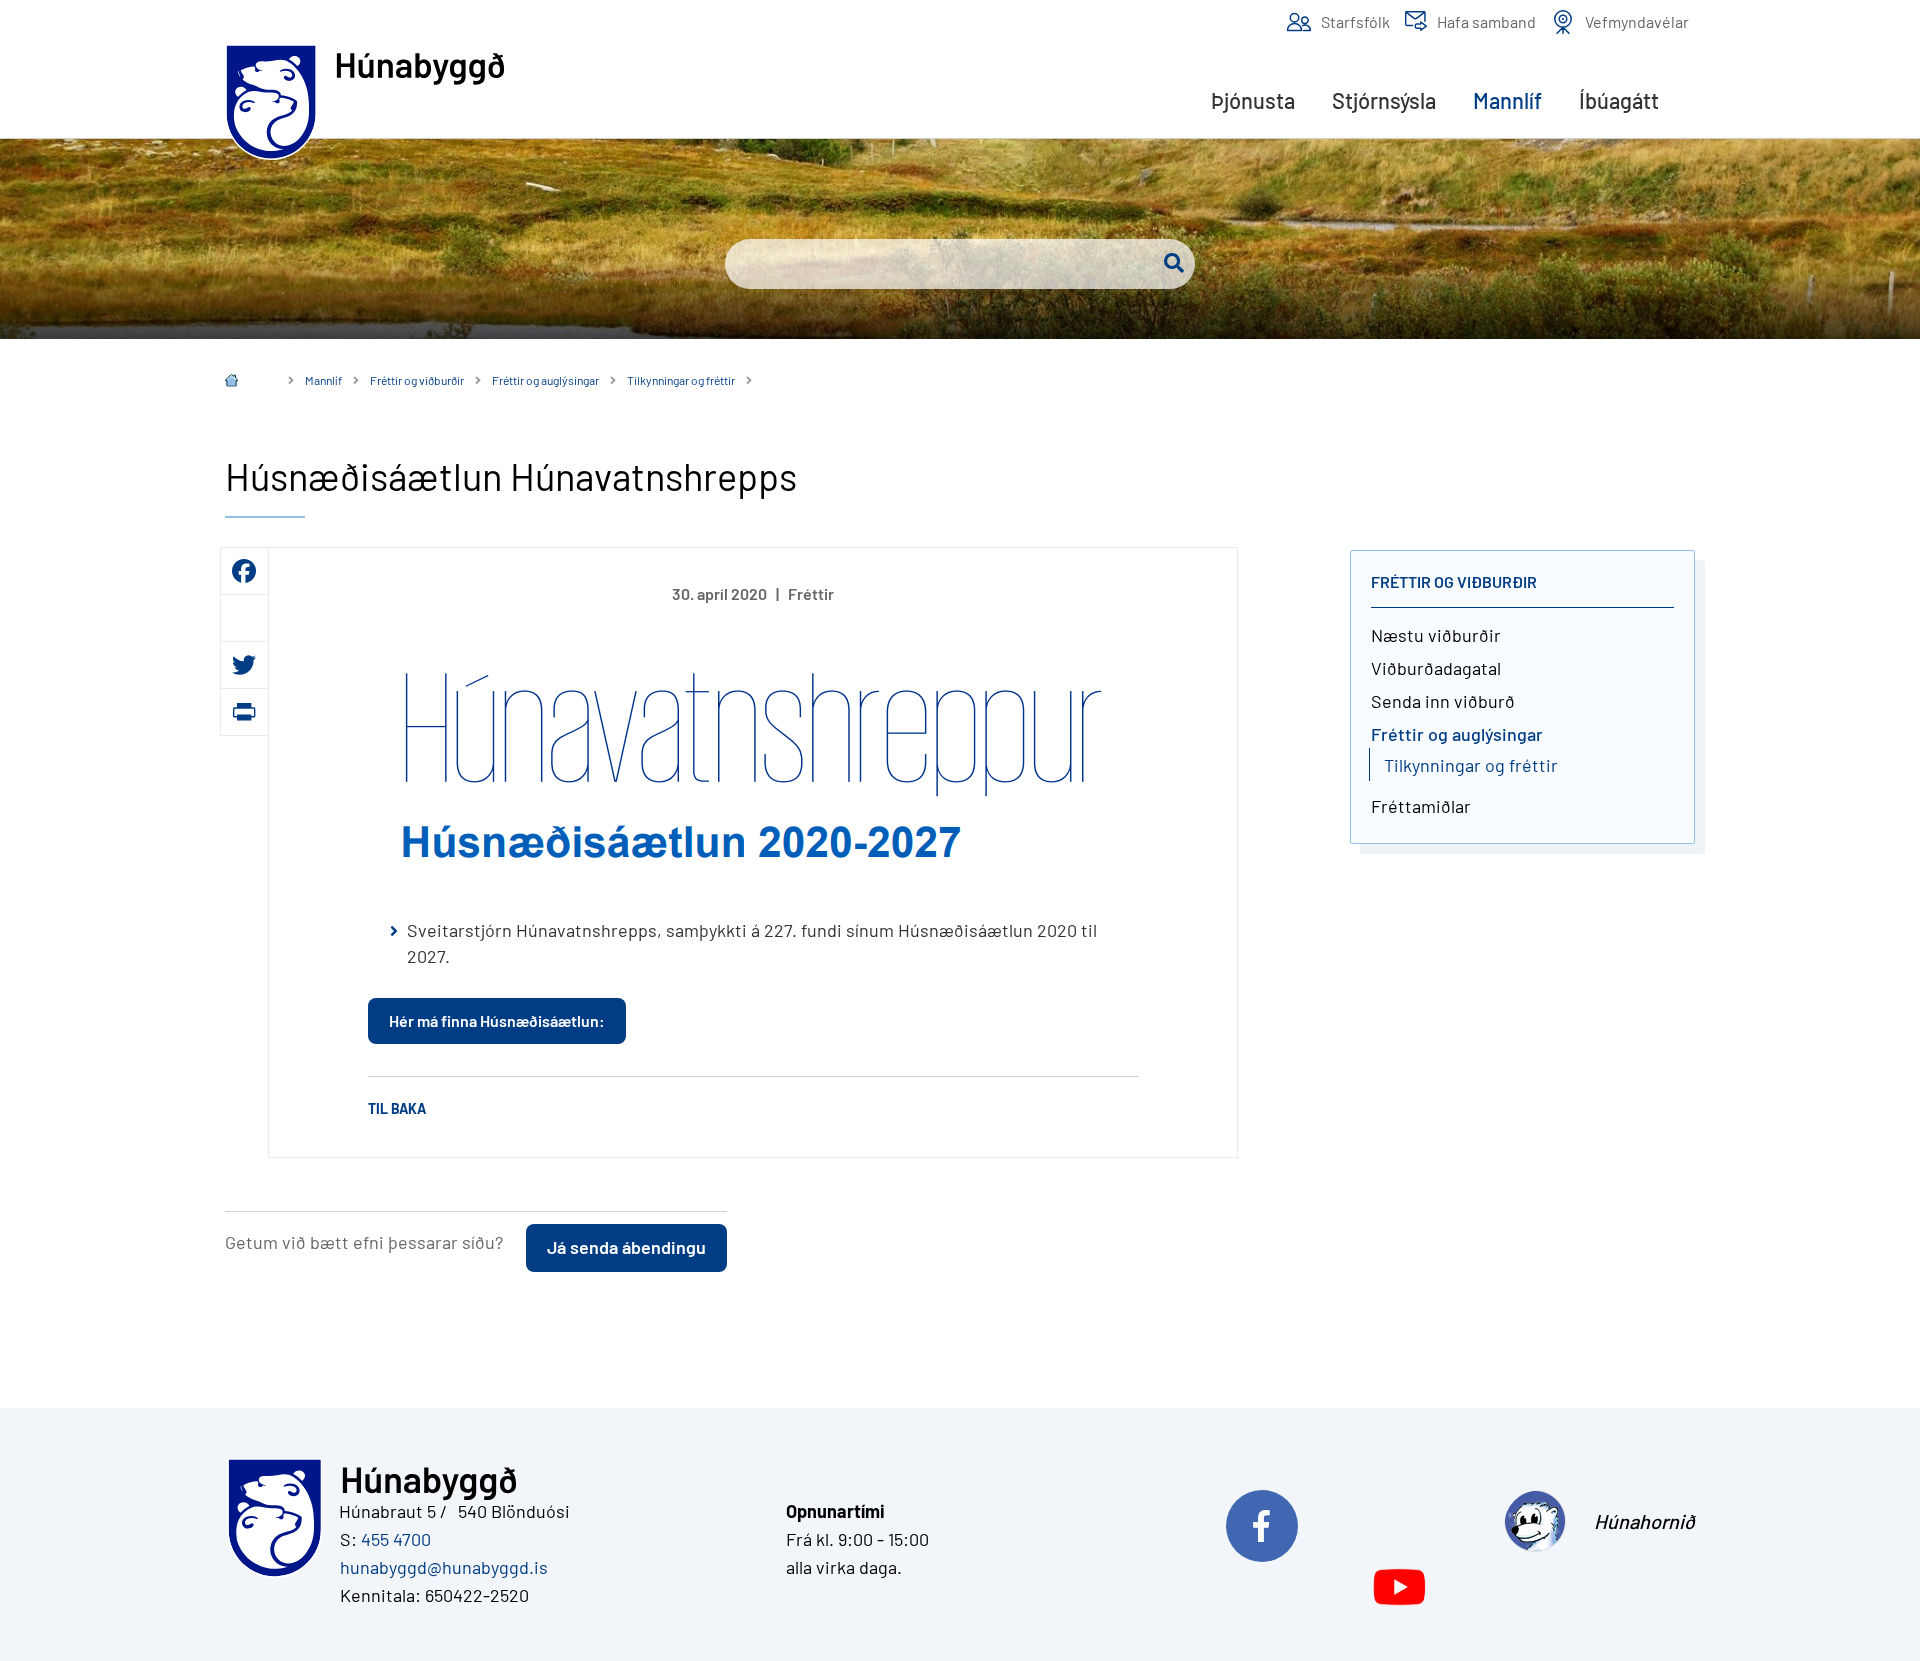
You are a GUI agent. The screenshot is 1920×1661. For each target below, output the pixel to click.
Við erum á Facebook (1347, 1521)
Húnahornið (1644, 1521)
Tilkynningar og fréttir (681, 380)
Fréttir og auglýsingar (545, 380)
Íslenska (246, 382)
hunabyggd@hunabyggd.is (440, 1567)
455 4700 (396, 1539)
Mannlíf (323, 380)
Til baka (397, 1108)
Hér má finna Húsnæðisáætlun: (497, 1020)
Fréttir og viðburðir (417, 380)
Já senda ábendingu (626, 1247)
